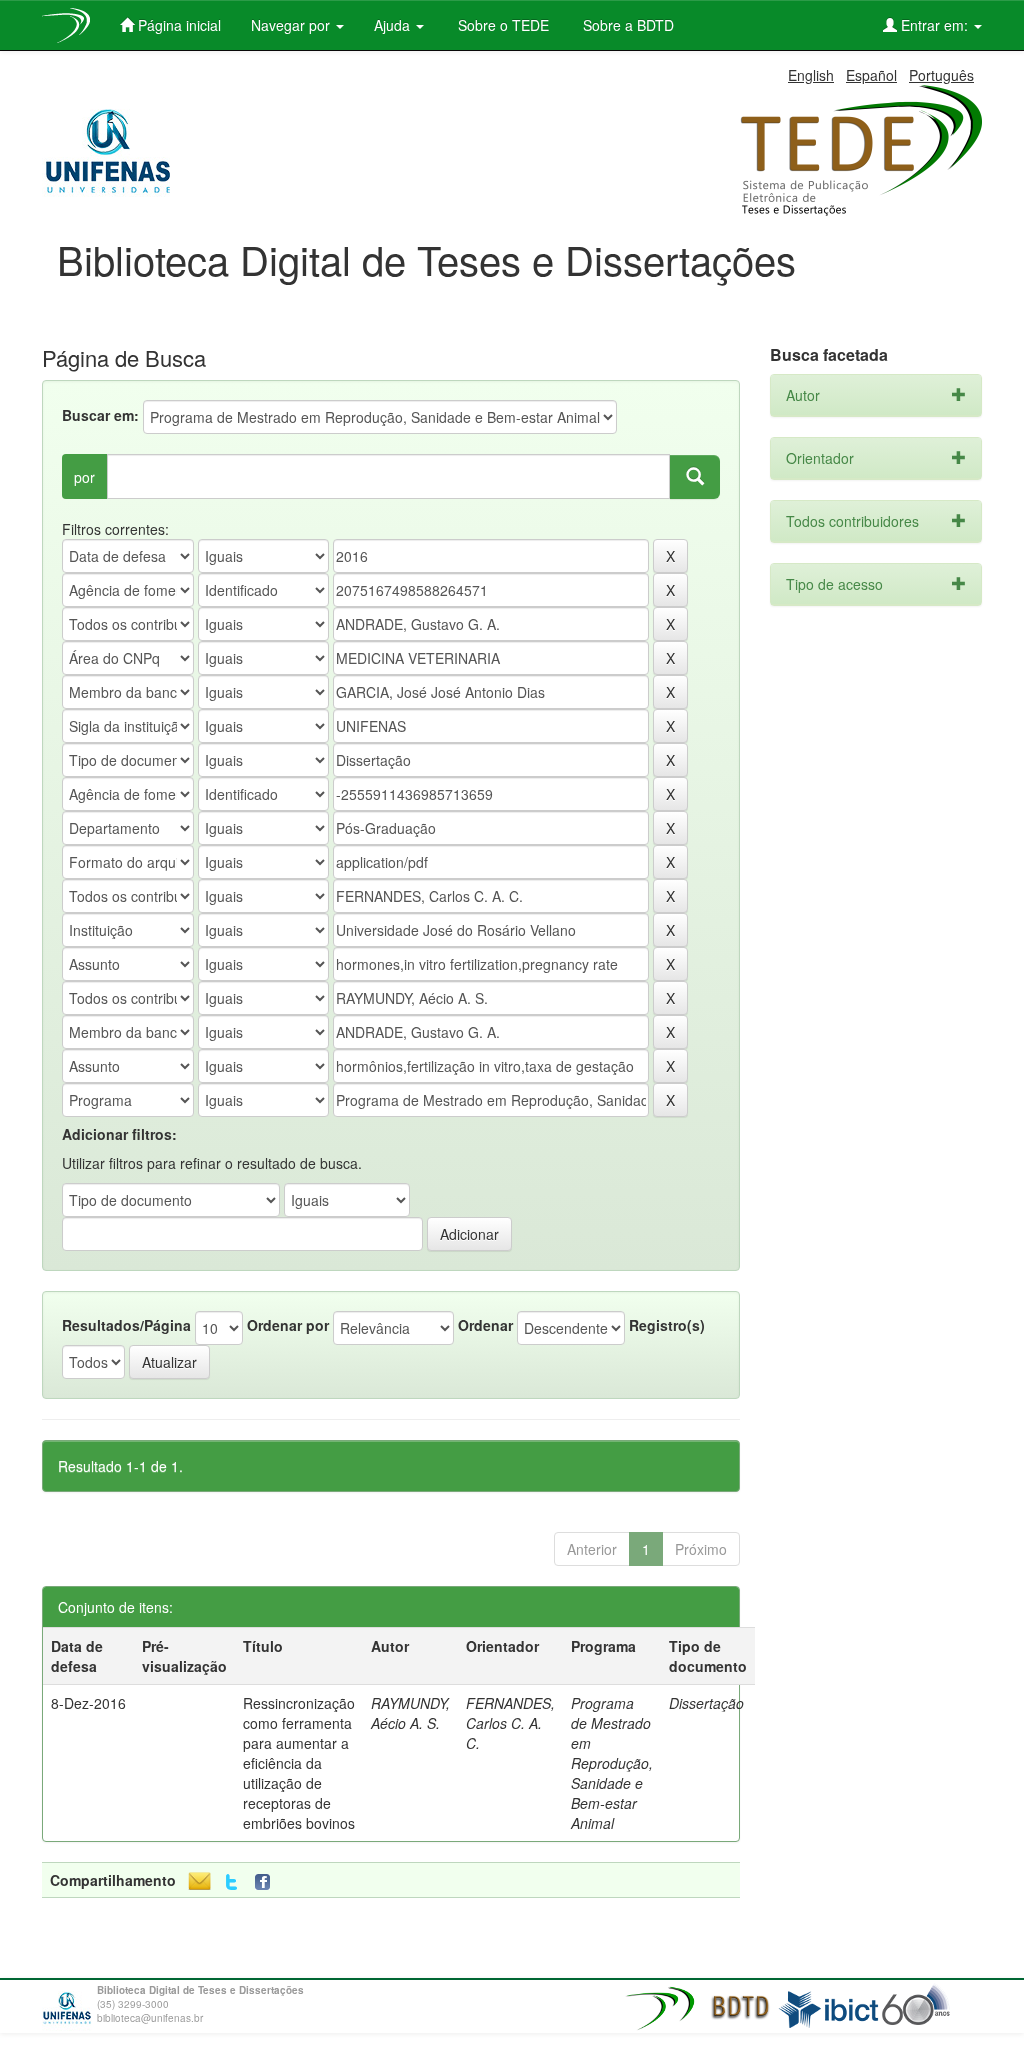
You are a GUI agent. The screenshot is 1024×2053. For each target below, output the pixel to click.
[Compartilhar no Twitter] (231, 1882)
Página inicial (177, 25)
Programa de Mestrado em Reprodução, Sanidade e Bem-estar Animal (612, 1763)
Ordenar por (288, 1325)
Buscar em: (100, 415)
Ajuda (394, 25)
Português (941, 75)
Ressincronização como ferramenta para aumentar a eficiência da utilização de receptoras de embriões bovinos (299, 1763)
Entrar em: (934, 25)
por (84, 477)
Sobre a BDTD (626, 25)
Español (871, 75)
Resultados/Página (126, 1325)
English (811, 75)
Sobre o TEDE (501, 25)
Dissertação (706, 1703)
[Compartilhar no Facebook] (267, 1882)
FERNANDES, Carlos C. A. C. (510, 1723)
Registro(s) (667, 1325)
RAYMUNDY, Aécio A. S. (410, 1713)
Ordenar (485, 1325)
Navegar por (292, 25)
